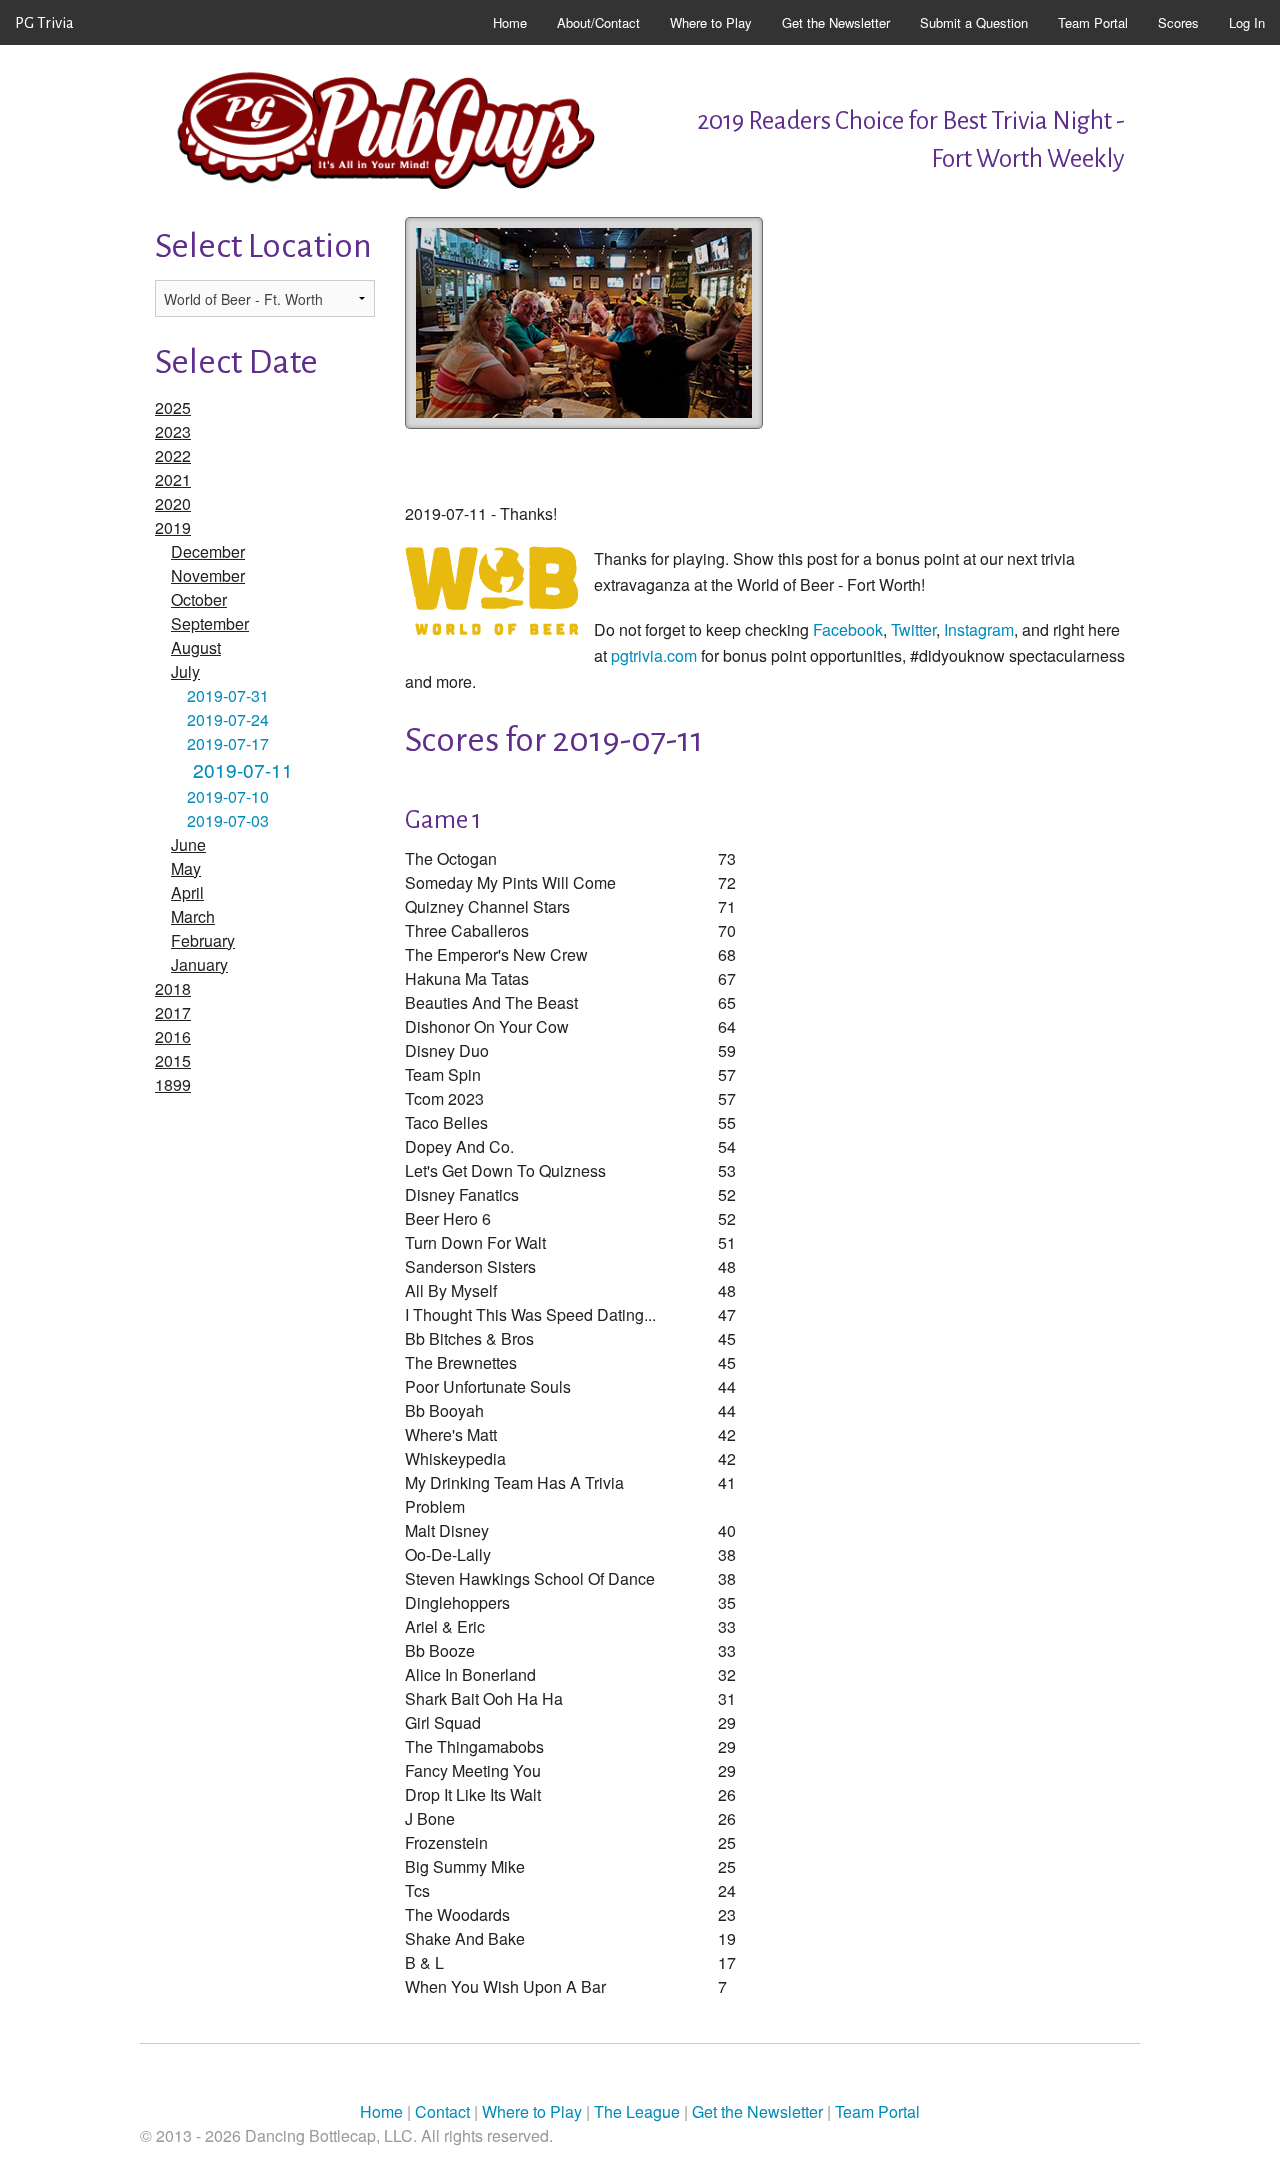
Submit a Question (974, 22)
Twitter (913, 629)
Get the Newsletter (836, 22)
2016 (173, 1036)
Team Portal (1093, 22)
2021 (173, 479)
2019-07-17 (228, 743)
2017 (173, 1012)
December (208, 551)
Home (510, 22)
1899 (173, 1084)
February (203, 940)
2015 (173, 1060)
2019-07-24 (228, 719)
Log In (1247, 22)
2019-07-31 (228, 695)
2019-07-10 (228, 796)
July (185, 671)
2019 (173, 527)
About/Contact (598, 22)
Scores (1178, 22)
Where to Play (711, 22)
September (210, 623)
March (193, 916)
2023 (173, 431)
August (196, 647)
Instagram (979, 629)
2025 (173, 407)
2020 (173, 503)
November (208, 575)
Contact (442, 2111)
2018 (173, 988)
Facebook (848, 629)
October (199, 599)
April (187, 892)
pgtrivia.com (654, 655)
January (199, 964)
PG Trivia (44, 22)
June (188, 844)
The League (637, 2111)
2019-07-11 (243, 769)
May (186, 868)
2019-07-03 (228, 820)
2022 (173, 455)
